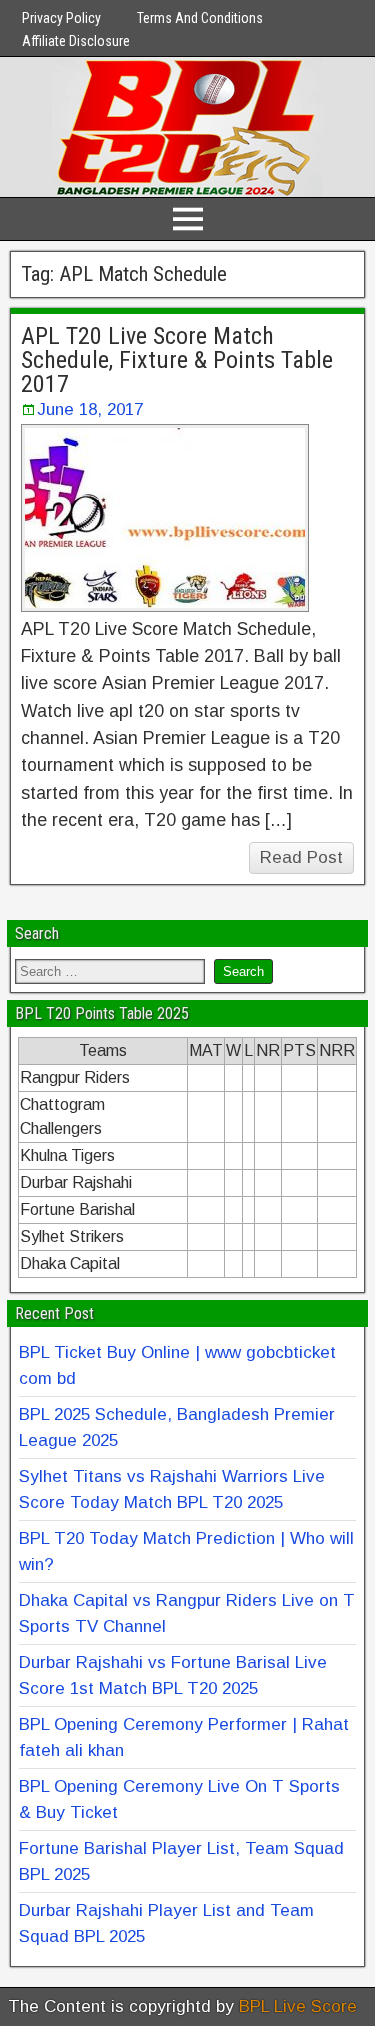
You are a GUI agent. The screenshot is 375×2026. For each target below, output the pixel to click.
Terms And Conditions (200, 18)
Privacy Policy (61, 18)
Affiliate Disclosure (76, 41)
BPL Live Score (298, 2006)
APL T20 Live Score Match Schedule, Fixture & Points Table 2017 (177, 360)
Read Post (301, 857)
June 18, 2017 (90, 409)
